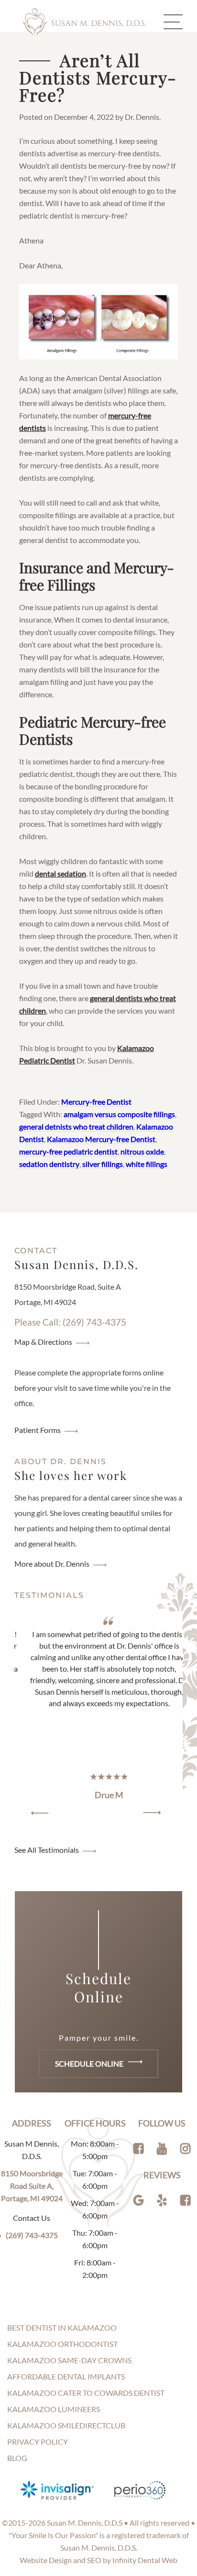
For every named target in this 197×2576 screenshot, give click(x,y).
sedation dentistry (49, 1164)
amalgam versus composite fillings (119, 1114)
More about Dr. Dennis (52, 1564)
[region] (98, 1717)
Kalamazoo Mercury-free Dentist (101, 1139)
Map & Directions (43, 1342)
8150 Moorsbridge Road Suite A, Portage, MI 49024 (32, 2186)
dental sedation (60, 873)
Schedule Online (90, 2063)
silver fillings (103, 1164)
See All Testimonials (47, 1850)
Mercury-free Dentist (96, 1102)
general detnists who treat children (76, 1126)
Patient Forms (38, 1430)
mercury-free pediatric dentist (68, 1151)
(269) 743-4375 (32, 2235)
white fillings (147, 1164)
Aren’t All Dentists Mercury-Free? (98, 77)
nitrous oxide (142, 1151)
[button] (40, 1813)
